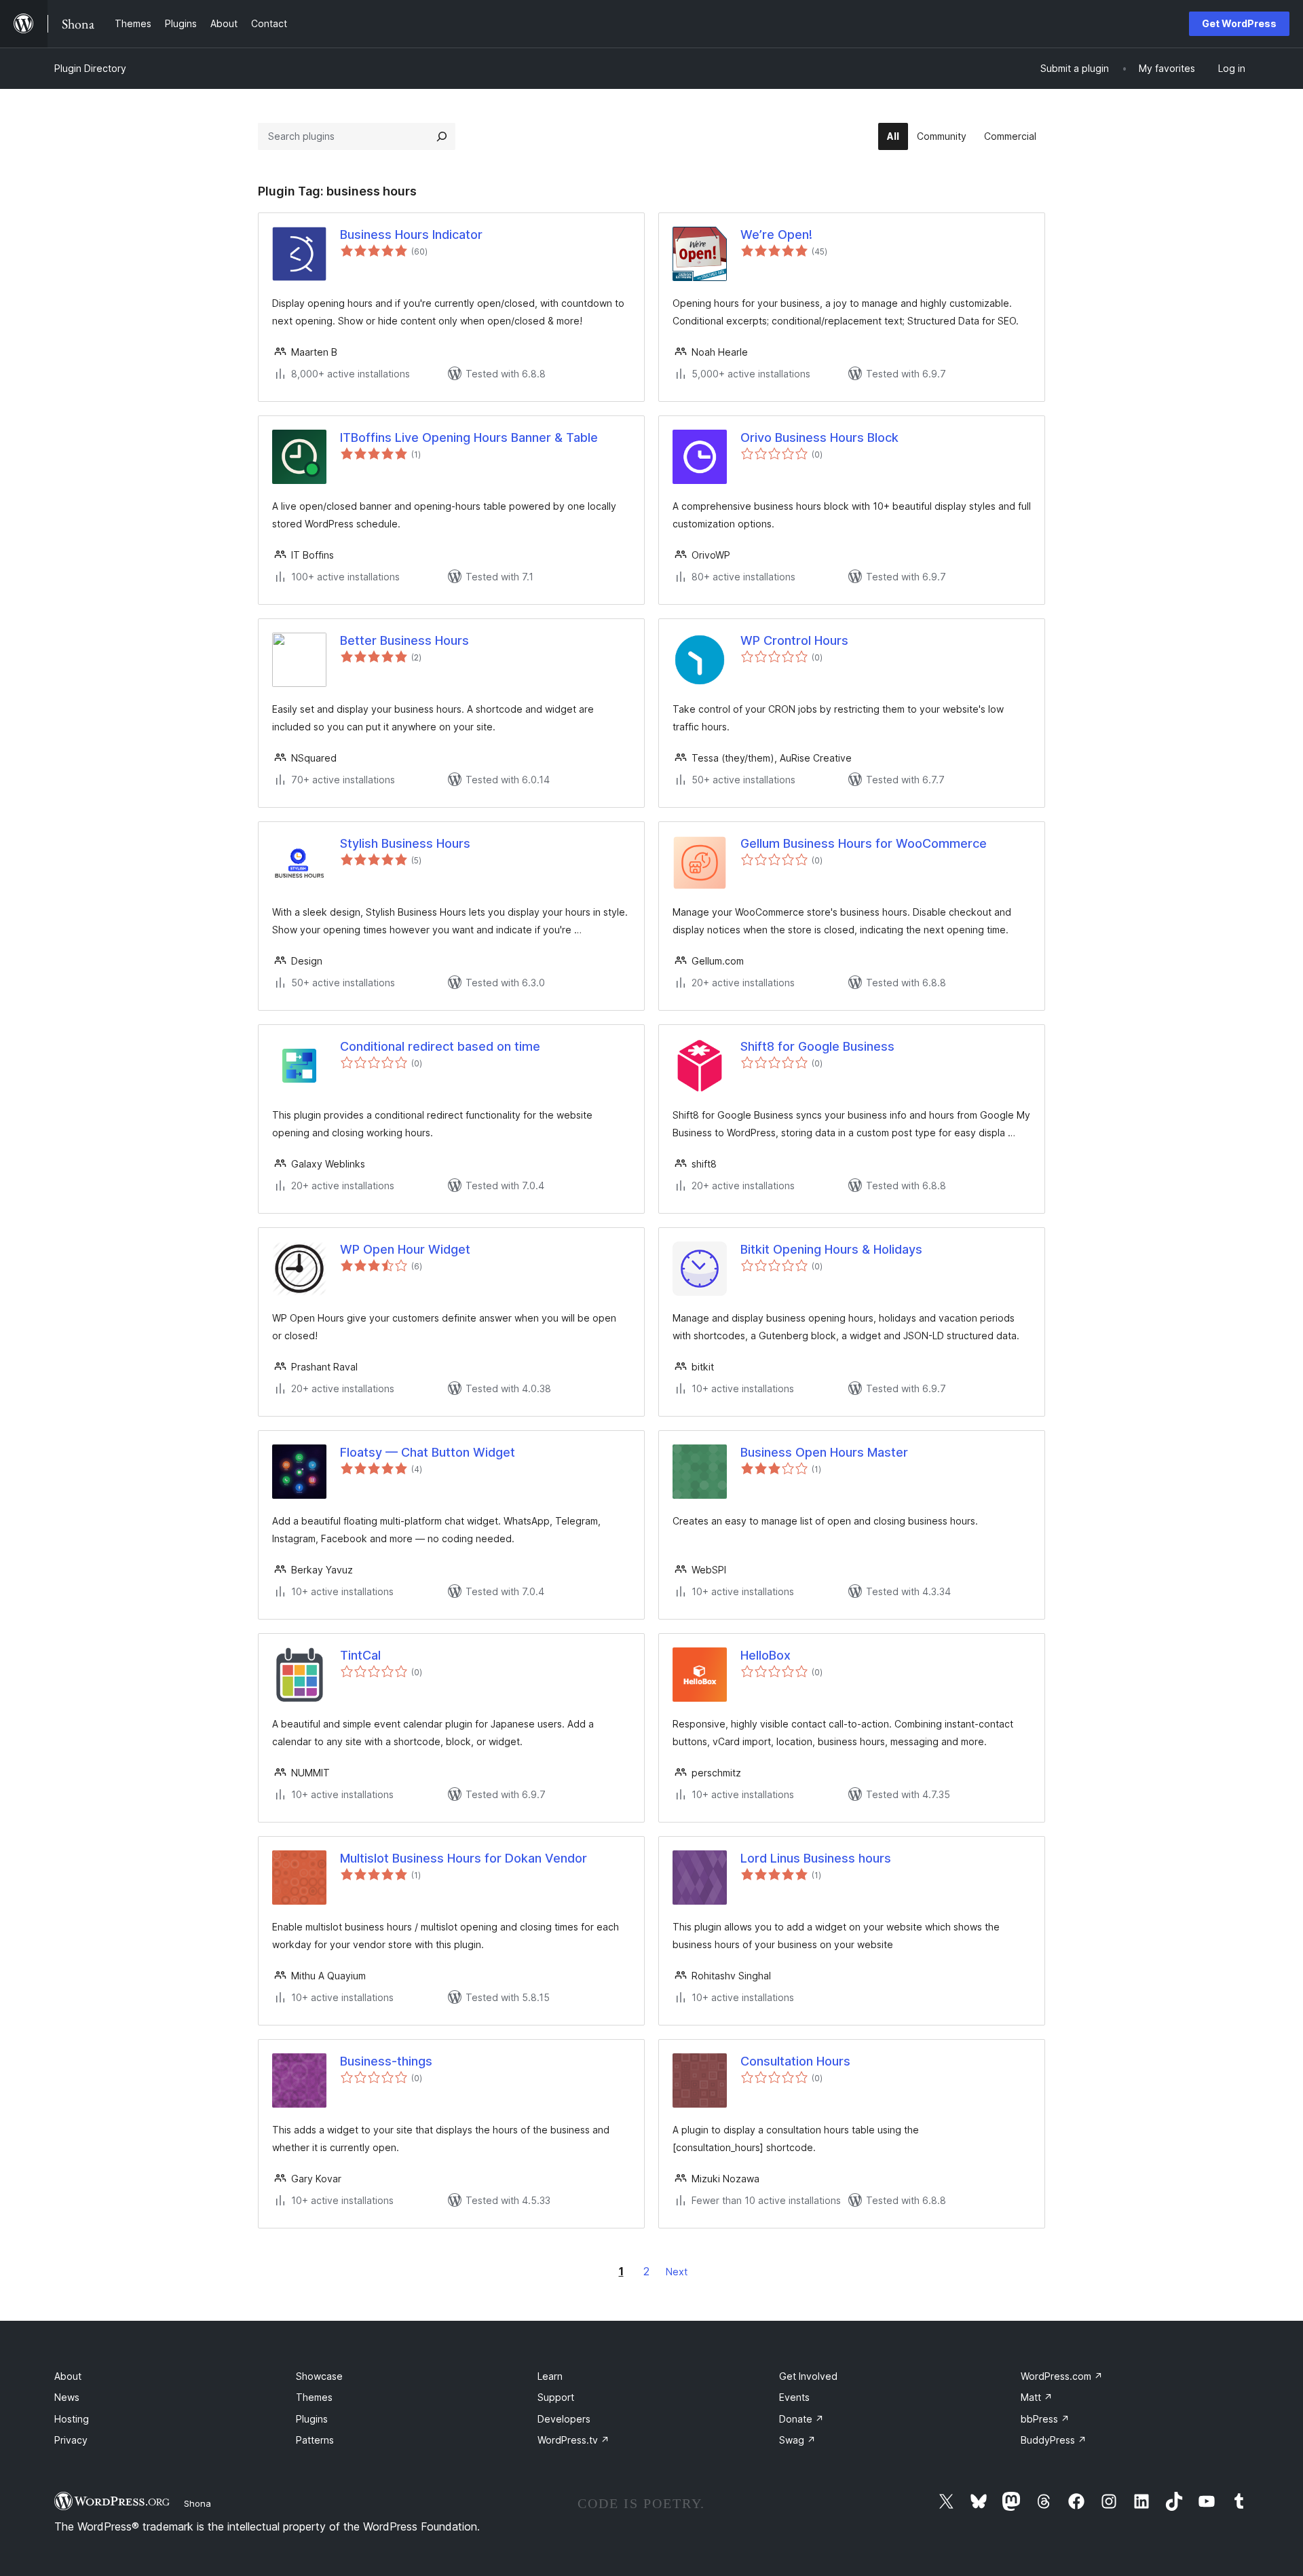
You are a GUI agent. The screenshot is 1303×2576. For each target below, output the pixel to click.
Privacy (71, 2440)
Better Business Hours (404, 640)
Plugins (312, 2419)
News (67, 2397)
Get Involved (808, 2376)
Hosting (72, 2419)
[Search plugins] (442, 136)
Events (794, 2397)
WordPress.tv (573, 2440)
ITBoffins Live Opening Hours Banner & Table (469, 437)
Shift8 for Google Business (817, 1046)
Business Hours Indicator (411, 235)
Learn (550, 2376)
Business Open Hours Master (824, 1452)
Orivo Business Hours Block (819, 437)
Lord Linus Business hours (816, 1858)
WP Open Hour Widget (405, 1249)
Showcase (319, 2376)
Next (677, 2272)
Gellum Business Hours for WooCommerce (864, 843)
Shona (197, 2503)
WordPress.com (1062, 2376)
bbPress (1045, 2419)
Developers (564, 2419)
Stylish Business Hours (405, 843)
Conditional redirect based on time (440, 1046)
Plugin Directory (90, 68)
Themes (314, 2397)
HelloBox (766, 1655)
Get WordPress (1239, 23)
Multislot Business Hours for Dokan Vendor (464, 1858)
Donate (801, 2419)
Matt (1037, 2397)
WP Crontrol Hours (794, 640)
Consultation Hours (795, 2061)
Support (556, 2397)
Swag (797, 2440)
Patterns (315, 2440)
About (68, 2376)
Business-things (386, 2061)
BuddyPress (1054, 2440)
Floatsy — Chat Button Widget (428, 1452)
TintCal (360, 1655)
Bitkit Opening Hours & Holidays (831, 1249)
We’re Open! (776, 235)
